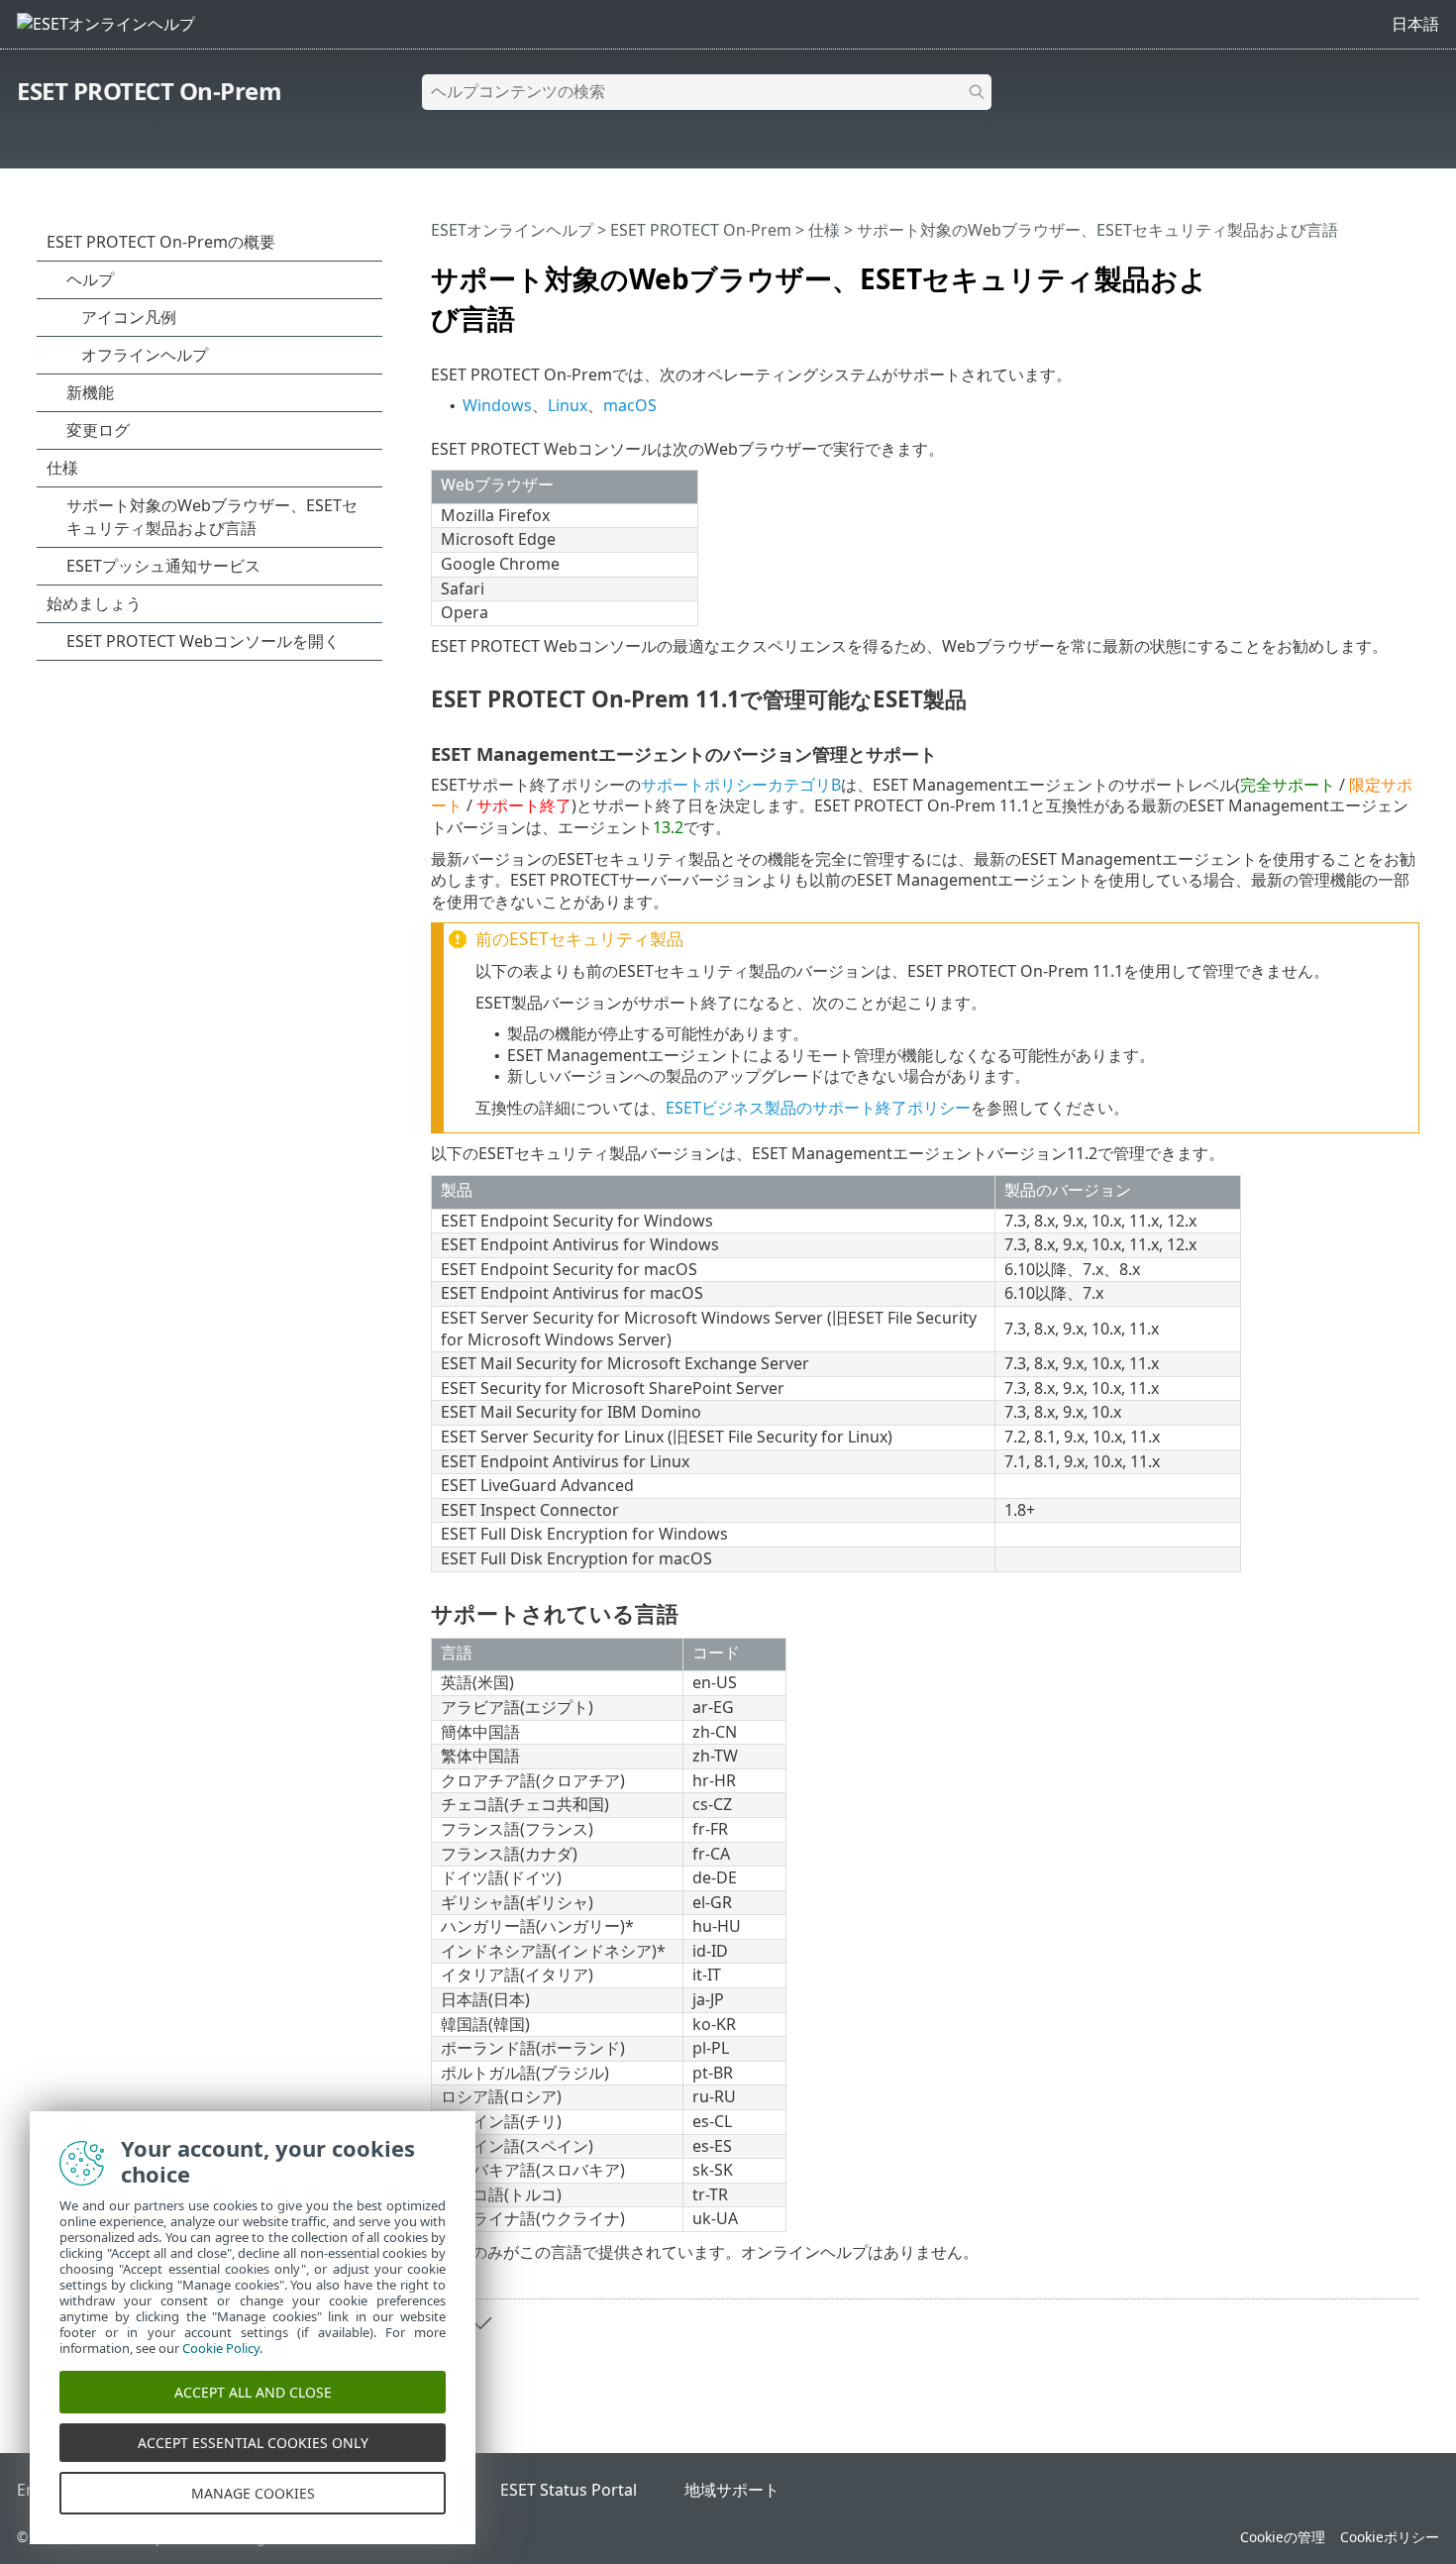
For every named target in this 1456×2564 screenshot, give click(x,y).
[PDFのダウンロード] (1379, 270)
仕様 (824, 230)
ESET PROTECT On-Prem (149, 91)
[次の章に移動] (480, 2323)
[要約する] (1408, 270)
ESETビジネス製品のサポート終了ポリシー (818, 1108)
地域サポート (732, 2490)
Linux (568, 405)
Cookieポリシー (1390, 2537)
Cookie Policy (221, 2348)
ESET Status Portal (569, 2490)
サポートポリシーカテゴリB (741, 785)
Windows (497, 405)
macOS (630, 405)
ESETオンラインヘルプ (512, 230)
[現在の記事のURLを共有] (1349, 270)
